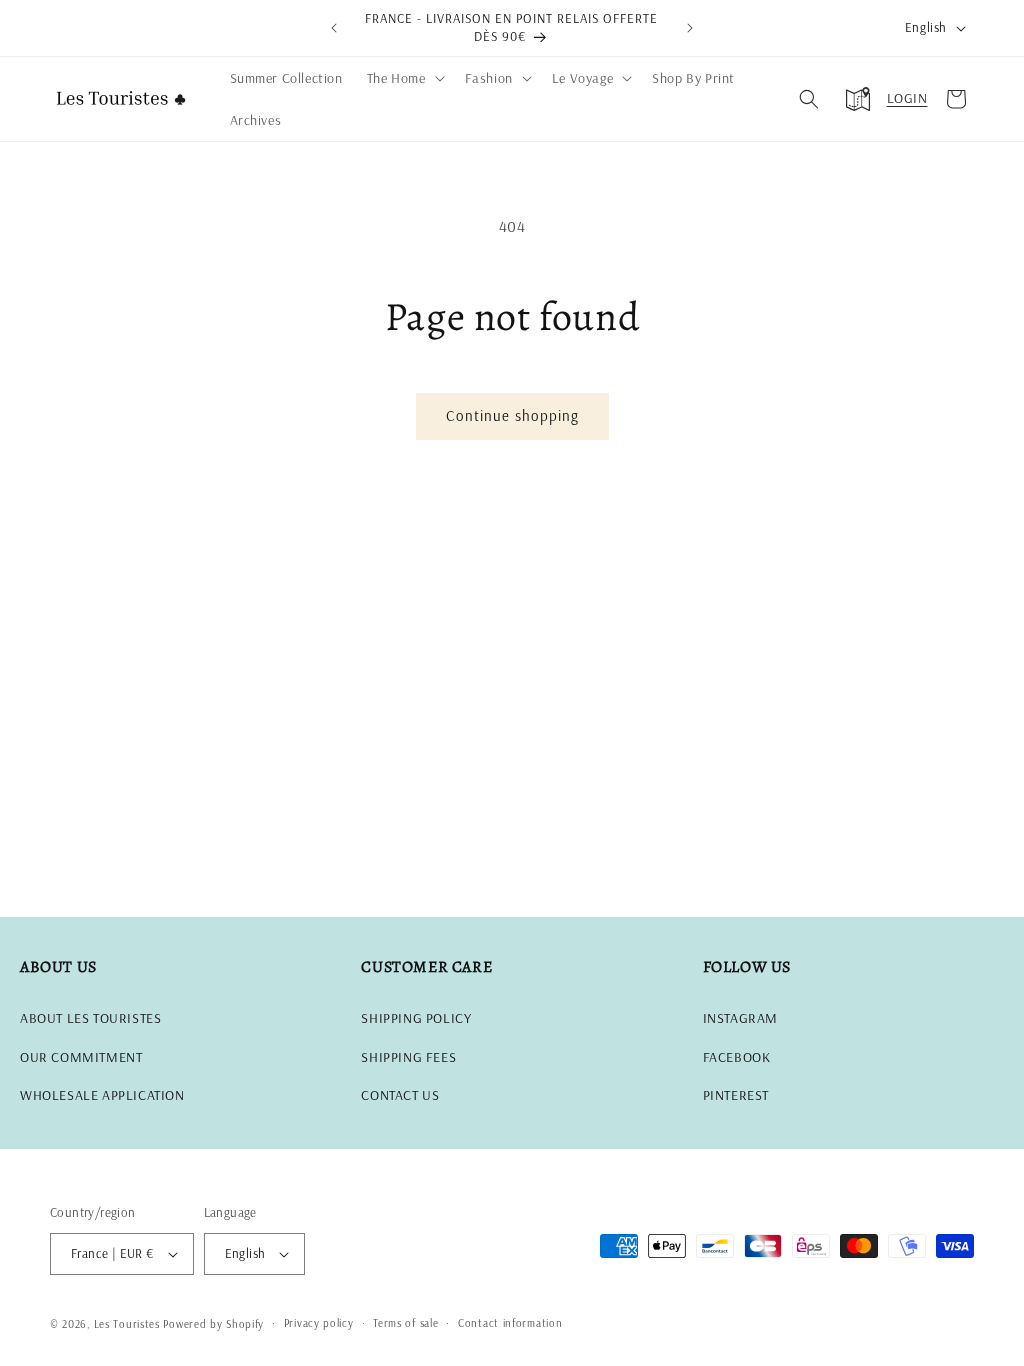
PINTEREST (736, 1095)
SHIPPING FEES (408, 1057)
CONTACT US (400, 1095)
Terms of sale (405, 1323)
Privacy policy (319, 1323)
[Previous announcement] (334, 28)
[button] (404, 78)
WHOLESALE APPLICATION (102, 1095)
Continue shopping (512, 415)
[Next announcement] (690, 28)
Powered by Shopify (213, 1324)
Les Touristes (127, 1324)
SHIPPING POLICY (416, 1018)
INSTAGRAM (740, 1018)
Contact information (510, 1323)
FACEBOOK (737, 1057)
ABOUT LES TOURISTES (90, 1018)
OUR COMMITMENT (81, 1057)
